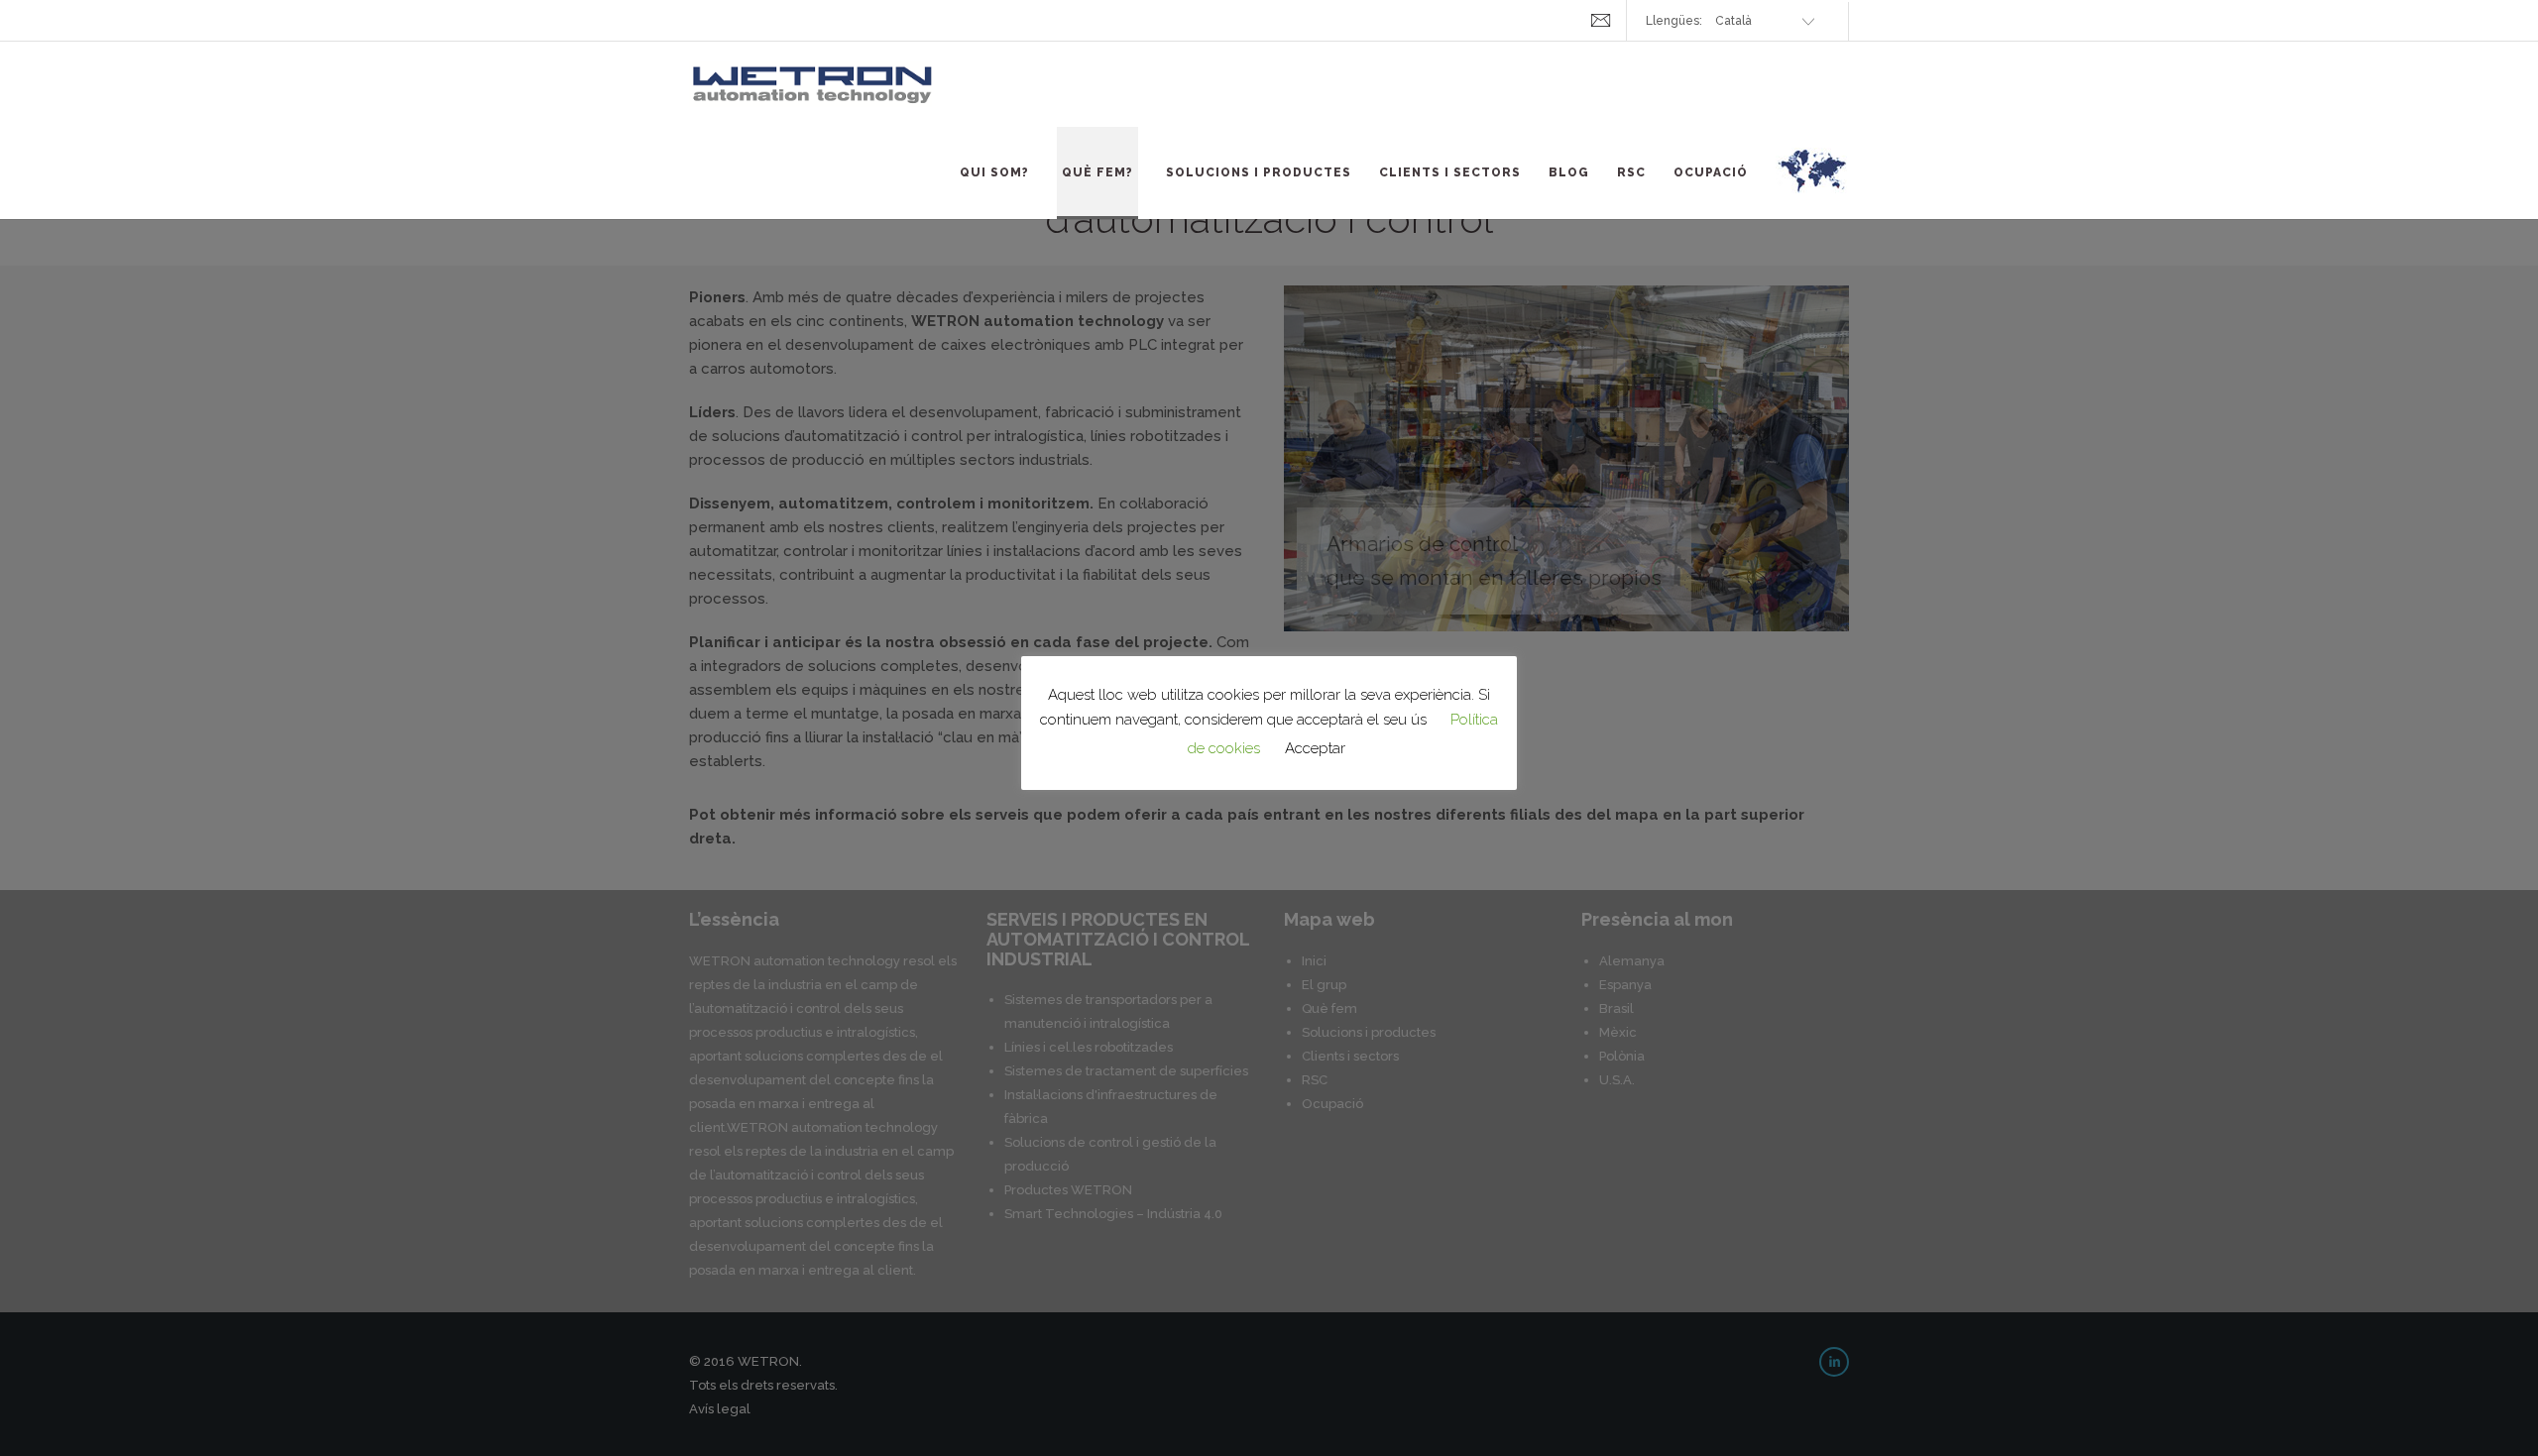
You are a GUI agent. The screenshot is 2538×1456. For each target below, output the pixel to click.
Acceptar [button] (1315, 748)
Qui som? (994, 172)
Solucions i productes (1259, 172)
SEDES (1812, 182)
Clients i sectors (1450, 172)
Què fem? (1097, 172)
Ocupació (1711, 172)
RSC (1631, 172)
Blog (1569, 172)
